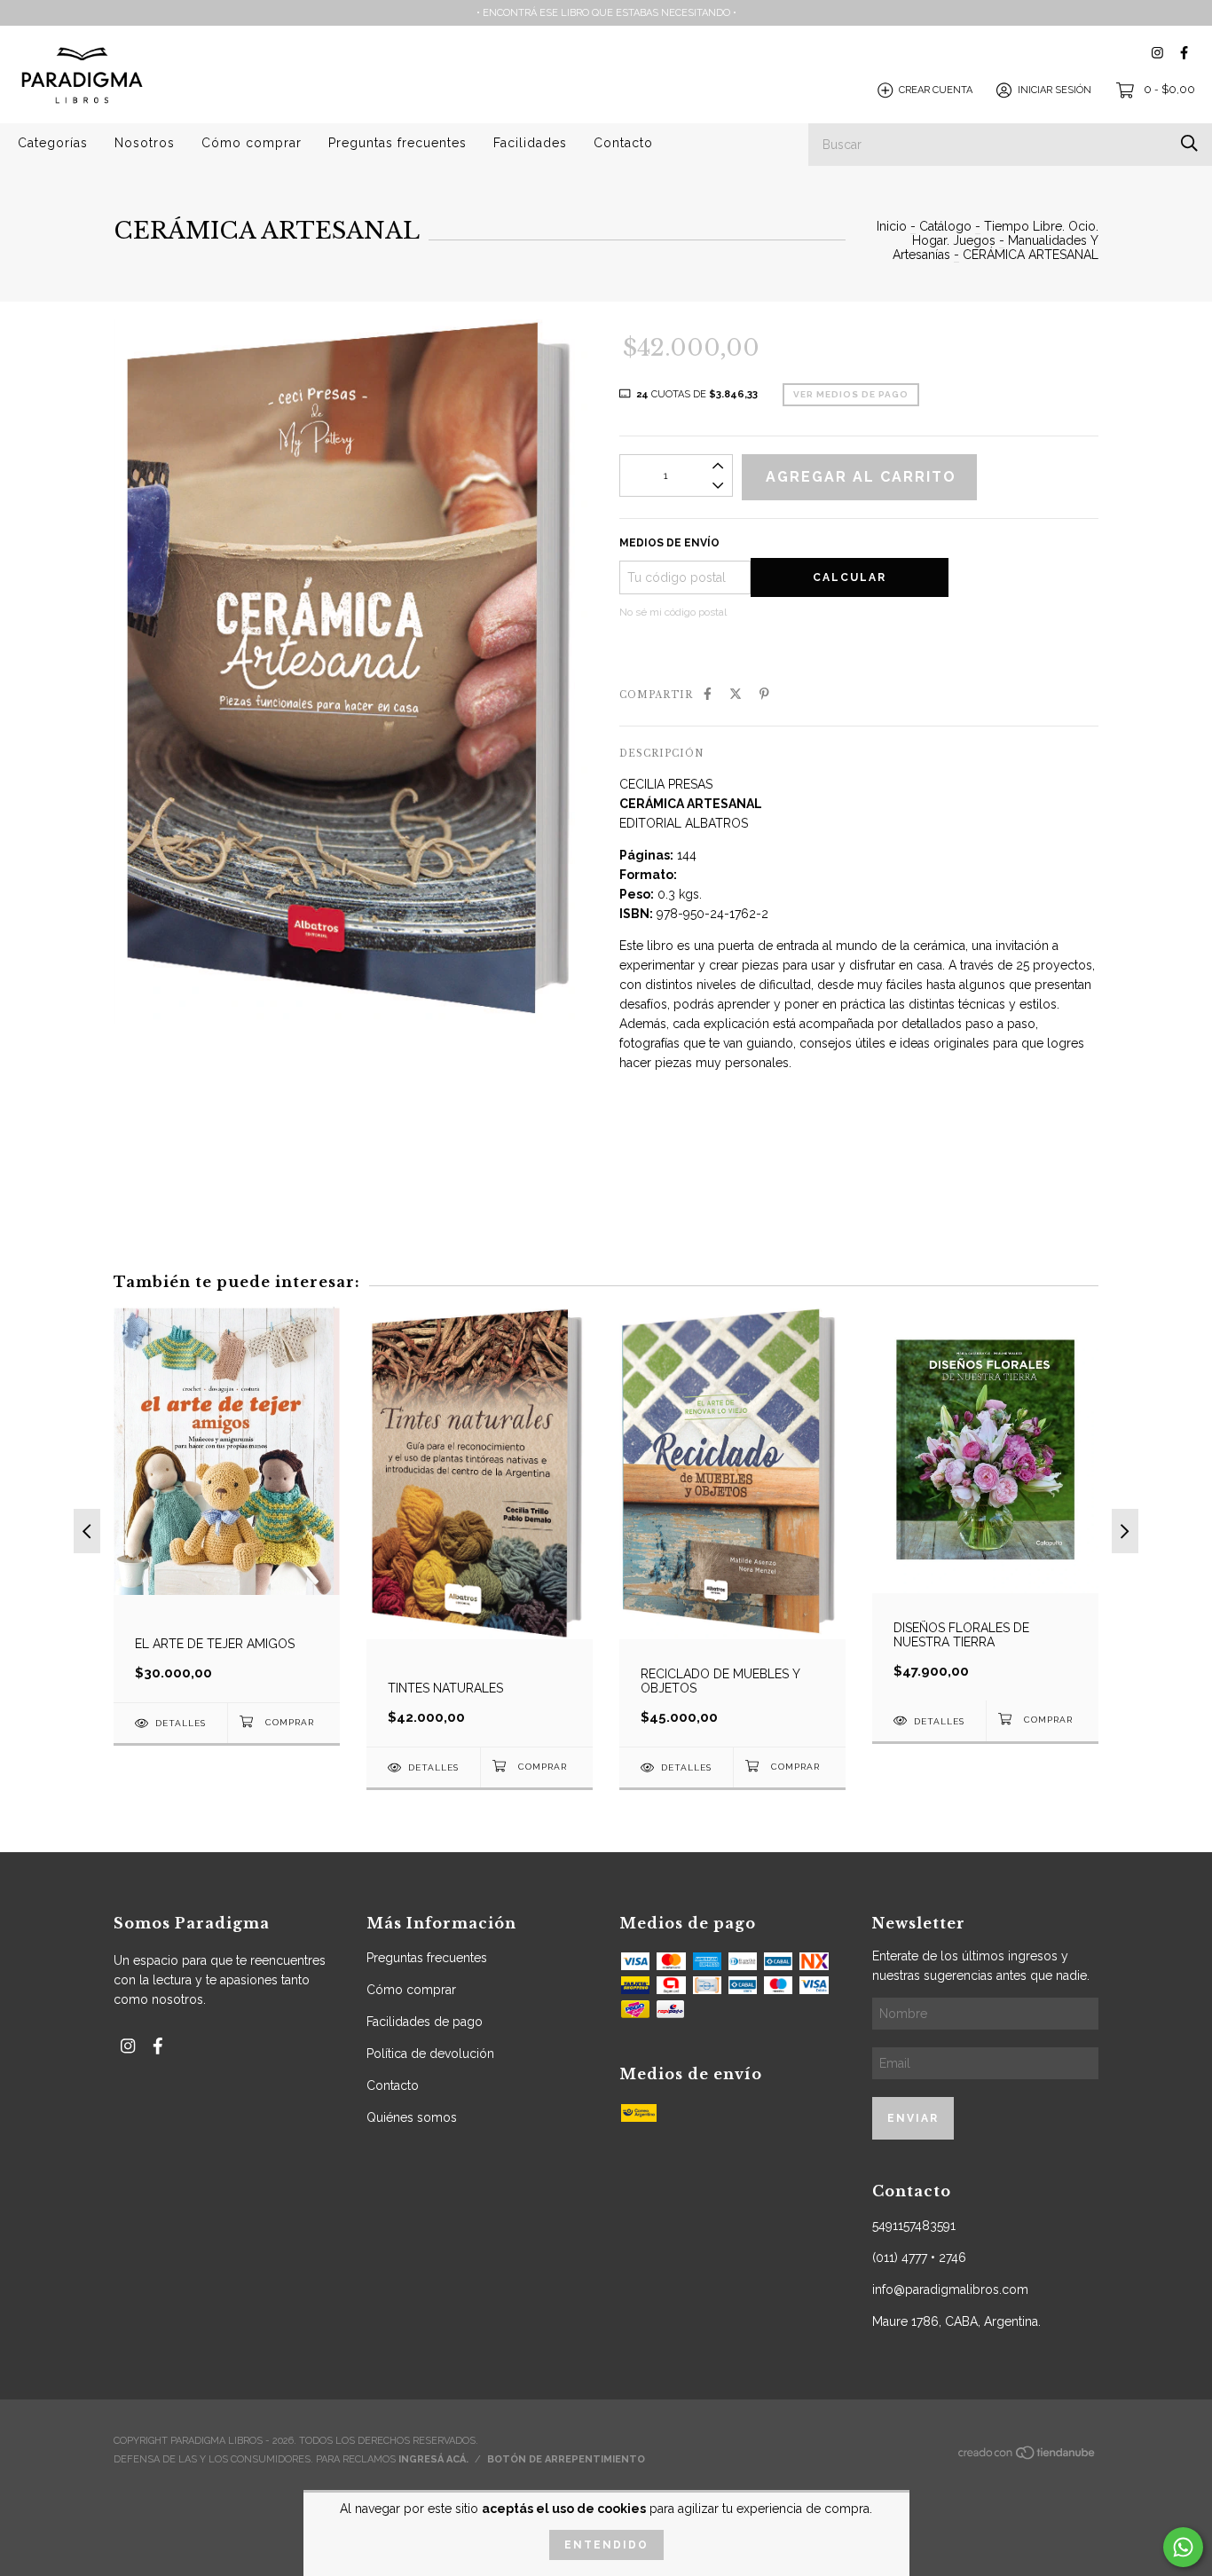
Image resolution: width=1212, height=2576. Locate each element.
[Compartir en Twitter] (736, 694)
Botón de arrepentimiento (566, 2459)
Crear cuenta (936, 90)
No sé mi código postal (673, 612)
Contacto (623, 143)
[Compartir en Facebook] (708, 694)
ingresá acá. (433, 2459)
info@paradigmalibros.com (950, 2289)
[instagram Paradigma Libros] (1157, 53)
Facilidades (530, 143)
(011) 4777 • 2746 (919, 2258)
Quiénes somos (412, 2117)
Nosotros (145, 143)
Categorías (53, 143)
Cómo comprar (252, 143)
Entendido (606, 2545)
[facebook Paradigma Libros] (1184, 53)
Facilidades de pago (425, 2022)
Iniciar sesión (1055, 90)
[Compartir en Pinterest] (764, 694)
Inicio (892, 226)
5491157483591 (914, 2226)
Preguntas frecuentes (397, 143)
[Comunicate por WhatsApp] (1183, 2547)
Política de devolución (430, 2054)
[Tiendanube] (1027, 2458)
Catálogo (945, 226)
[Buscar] (1189, 143)
